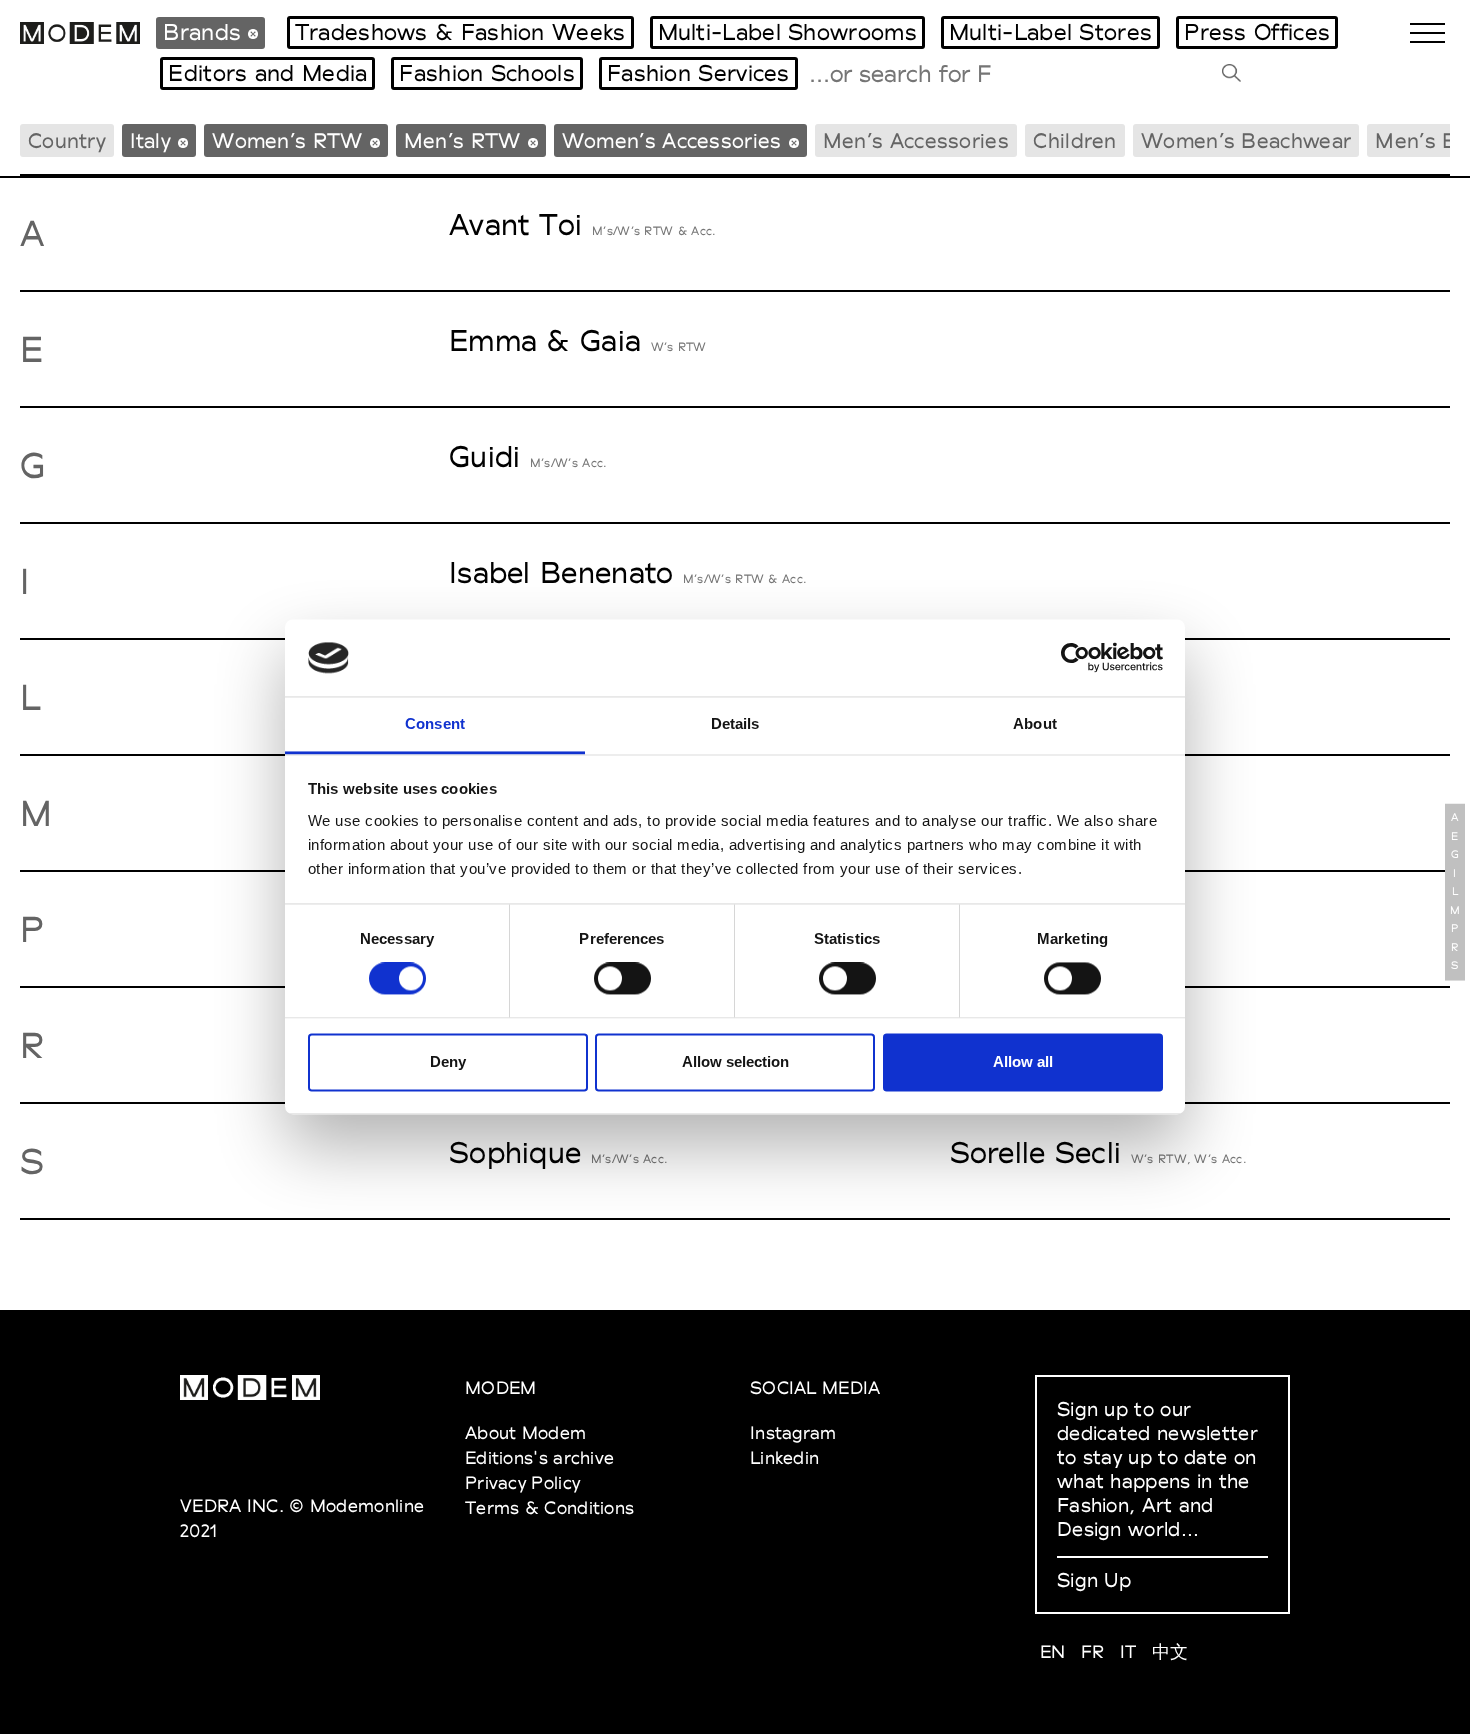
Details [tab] (735, 723)
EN (1053, 1651)
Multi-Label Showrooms (787, 32)
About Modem (525, 1432)
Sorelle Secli (1036, 1152)
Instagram (793, 1432)
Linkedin (784, 1457)
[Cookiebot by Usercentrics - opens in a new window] (1075, 658)
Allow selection (735, 1061)
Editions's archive (539, 1457)
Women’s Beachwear (1246, 140)
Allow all (1023, 1061)
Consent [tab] (435, 723)
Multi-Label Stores (1050, 32)
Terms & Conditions (549, 1507)
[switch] (622, 979)
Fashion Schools (487, 73)
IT (1128, 1651)
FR (1093, 1651)
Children (1074, 140)
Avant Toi (516, 224)
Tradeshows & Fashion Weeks (460, 32)
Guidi (485, 456)
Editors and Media (267, 73)
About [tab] (1035, 723)
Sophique (515, 1152)
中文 (1170, 1651)
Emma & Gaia (545, 340)
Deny (448, 1061)
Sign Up (1094, 1580)
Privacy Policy (522, 1482)
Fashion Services (698, 73)
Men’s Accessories (916, 140)
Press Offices (1257, 32)
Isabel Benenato (561, 572)
